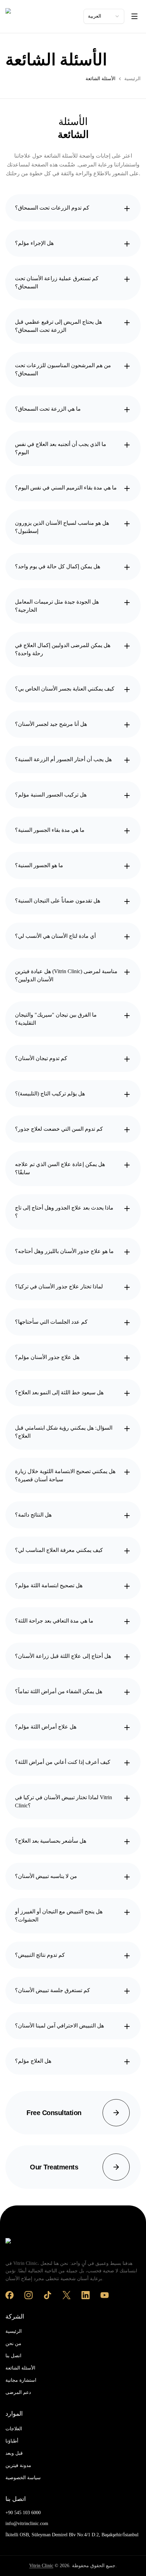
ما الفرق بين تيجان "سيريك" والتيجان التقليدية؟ (56, 1019)
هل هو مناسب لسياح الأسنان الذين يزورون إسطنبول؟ (62, 527)
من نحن (13, 2344)
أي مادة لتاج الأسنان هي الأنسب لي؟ (55, 936)
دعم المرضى (18, 2392)
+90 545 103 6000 (23, 2513)
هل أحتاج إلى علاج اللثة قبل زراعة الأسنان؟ (63, 1656)
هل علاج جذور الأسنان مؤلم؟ (47, 1357)
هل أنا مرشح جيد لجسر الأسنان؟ (51, 724)
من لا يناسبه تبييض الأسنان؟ (46, 1876)
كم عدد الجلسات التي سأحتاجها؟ (51, 1322)
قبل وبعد (14, 2453)
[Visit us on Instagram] (29, 2295)
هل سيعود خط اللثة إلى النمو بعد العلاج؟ (59, 1392)
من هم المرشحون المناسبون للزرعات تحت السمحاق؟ (63, 369)
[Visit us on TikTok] (48, 2295)
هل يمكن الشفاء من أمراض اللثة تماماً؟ (59, 1691)
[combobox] (104, 16)
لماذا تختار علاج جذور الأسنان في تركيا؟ (59, 1286)
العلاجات (14, 2429)
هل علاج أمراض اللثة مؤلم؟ (46, 1727)
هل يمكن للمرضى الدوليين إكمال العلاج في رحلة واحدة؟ (63, 649)
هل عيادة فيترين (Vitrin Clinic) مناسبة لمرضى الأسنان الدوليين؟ (66, 975)
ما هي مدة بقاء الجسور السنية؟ (50, 830)
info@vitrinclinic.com (27, 2524)
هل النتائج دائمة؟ (33, 1515)
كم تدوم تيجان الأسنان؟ (41, 1058)
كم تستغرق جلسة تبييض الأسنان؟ (52, 1990)
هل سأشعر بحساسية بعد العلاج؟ (51, 1841)
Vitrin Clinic (41, 2566)
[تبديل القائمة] (134, 16)
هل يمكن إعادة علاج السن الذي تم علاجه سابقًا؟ (60, 1168)
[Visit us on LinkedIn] (86, 2295)
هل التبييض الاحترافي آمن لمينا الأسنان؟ (59, 2026)
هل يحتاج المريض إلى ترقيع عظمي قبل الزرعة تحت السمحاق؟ (58, 326)
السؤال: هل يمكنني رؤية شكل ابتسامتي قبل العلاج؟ (64, 1432)
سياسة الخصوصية (23, 2478)
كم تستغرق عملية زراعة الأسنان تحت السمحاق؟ (57, 282)
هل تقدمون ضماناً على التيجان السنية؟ (58, 901)
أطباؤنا (12, 2441)
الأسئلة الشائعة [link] (101, 79)
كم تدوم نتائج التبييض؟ (40, 1955)
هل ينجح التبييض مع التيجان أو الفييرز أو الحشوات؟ (59, 1916)
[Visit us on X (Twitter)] (67, 2295)
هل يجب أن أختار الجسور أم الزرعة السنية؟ (63, 759)
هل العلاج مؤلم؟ (33, 2061)
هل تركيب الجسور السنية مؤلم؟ (51, 795)
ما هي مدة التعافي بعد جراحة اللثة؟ (54, 1621)
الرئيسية (132, 79)
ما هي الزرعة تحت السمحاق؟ (48, 409)
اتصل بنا (13, 2356)
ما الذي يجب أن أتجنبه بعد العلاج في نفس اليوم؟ (61, 448)
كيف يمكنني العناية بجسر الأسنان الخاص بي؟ (65, 689)
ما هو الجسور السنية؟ (39, 865)
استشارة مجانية (21, 2380)
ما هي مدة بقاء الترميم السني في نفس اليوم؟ (66, 488)
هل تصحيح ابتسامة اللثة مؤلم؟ (49, 1585)
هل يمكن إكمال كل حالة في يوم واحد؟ (58, 566)
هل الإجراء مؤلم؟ (34, 243)
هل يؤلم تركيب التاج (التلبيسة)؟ (50, 1094)
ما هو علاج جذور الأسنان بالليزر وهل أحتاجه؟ (64, 1251)
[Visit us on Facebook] (10, 2295)
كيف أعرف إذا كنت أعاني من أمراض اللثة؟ (63, 1762)
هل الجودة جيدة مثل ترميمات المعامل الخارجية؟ (57, 606)
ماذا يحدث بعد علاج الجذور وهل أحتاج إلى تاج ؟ (64, 1212)
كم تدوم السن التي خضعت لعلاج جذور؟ (59, 1129)
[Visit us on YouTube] (105, 2295)
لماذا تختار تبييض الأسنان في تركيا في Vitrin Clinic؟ (63, 1801)
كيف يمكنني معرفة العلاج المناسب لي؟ (59, 1550)
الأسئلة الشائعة (20, 2368)
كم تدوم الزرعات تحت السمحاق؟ (52, 208)
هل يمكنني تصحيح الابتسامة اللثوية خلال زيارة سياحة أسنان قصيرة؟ (65, 1475)
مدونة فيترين (18, 2465)
